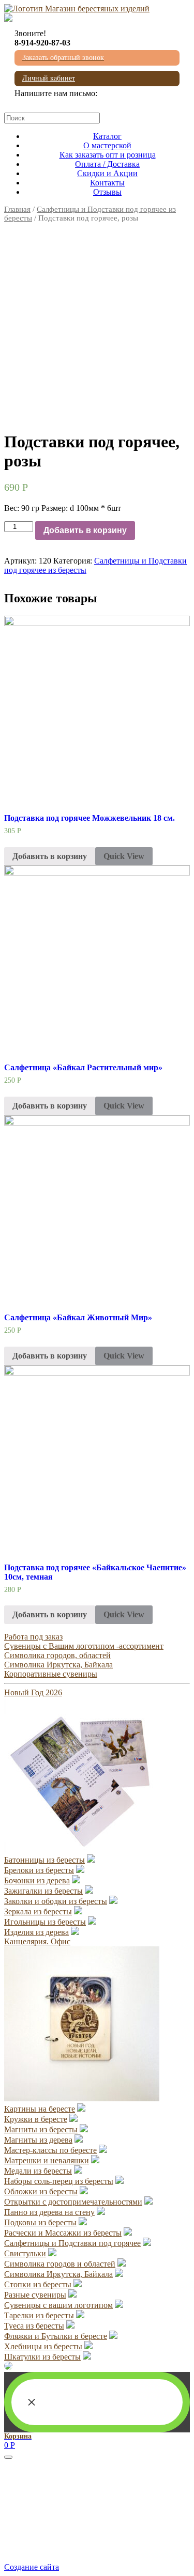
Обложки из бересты (41, 2191)
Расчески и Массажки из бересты (63, 2233)
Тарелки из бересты (39, 2315)
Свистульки (25, 2253)
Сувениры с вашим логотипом (58, 2305)
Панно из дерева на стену (49, 2212)
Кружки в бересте (36, 2119)
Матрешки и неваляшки (47, 2160)
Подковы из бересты (40, 2222)
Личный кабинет (49, 78)
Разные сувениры (35, 2295)
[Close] (8, 2457)
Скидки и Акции (107, 173)
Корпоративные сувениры (51, 1674)
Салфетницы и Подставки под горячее (72, 2243)
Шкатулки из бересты (42, 2357)
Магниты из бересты (41, 2129)
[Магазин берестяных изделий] (77, 9)
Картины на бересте (40, 2109)
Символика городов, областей (57, 1655)
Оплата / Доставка (107, 164)
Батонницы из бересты (44, 1860)
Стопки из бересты (38, 2284)
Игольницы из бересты (45, 1922)
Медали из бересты (38, 2171)
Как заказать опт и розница (108, 155)
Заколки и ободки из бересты (56, 1901)
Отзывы (107, 192)
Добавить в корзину (85, 530)
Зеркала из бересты (38, 1911)
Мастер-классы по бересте (50, 2150)
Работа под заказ (33, 1637)
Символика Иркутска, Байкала (58, 1665)
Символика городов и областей (60, 2264)
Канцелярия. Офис (37, 1941)
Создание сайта (32, 2567)
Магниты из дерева (38, 2140)
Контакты (107, 183)
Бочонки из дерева (37, 1880)
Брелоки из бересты (39, 1870)
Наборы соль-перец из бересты (59, 2181)
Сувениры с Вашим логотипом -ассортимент (84, 1646)
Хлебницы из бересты (43, 2346)
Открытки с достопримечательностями (73, 2202)
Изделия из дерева (36, 1932)
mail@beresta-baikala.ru (54, 103)
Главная (17, 209)
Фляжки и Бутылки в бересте (56, 2336)
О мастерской (107, 145)
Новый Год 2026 (33, 1692)
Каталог (107, 136)
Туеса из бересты (34, 2326)
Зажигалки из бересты (43, 1891)
